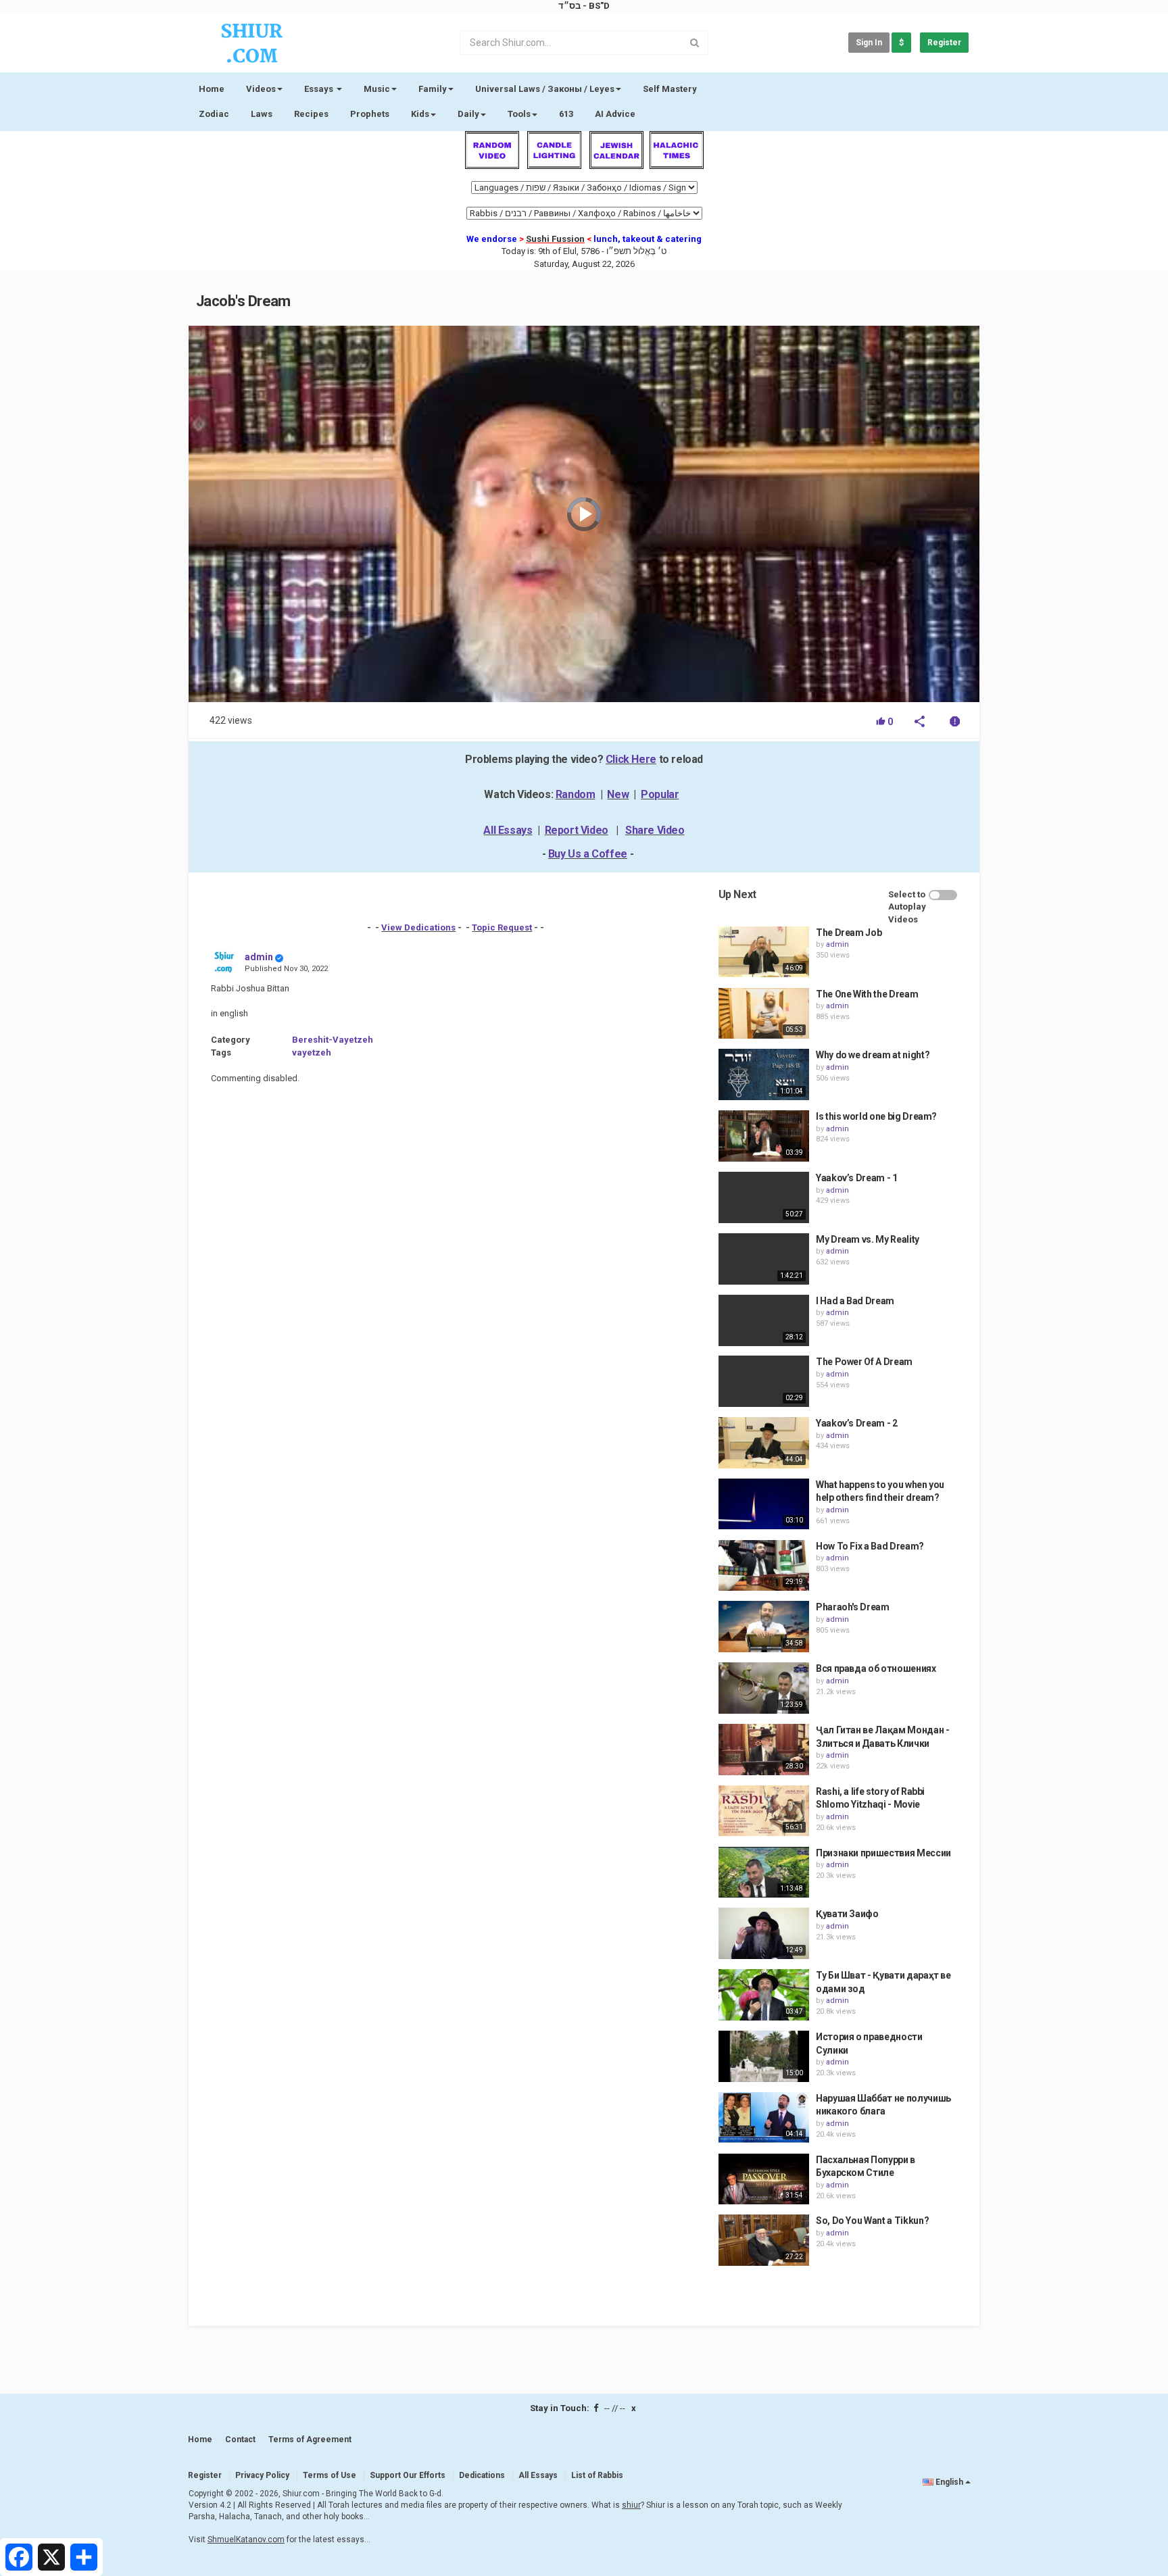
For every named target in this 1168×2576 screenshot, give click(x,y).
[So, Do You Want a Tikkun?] (764, 2240)
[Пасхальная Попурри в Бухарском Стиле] (764, 2179)
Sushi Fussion (555, 239)
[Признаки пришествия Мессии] (764, 1873)
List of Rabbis (597, 2475)
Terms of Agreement (310, 2439)
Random (576, 794)
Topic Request (502, 927)
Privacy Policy (262, 2475)
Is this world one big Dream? (876, 1116)
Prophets (370, 114)
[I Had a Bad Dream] (764, 1320)
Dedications (482, 2475)
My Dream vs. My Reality (868, 1239)
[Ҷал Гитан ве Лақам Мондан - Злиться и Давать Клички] (764, 1750)
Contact (240, 2439)
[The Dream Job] (764, 952)
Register (944, 43)
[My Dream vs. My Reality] (764, 1259)
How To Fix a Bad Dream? (870, 1546)
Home (212, 89)
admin (259, 957)
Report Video (577, 830)
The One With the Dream (867, 994)
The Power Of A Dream (864, 1362)
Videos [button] (261, 89)
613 (566, 114)
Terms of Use (330, 2475)
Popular (660, 794)
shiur (631, 2505)
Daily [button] (468, 114)
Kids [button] (420, 114)
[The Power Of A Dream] (764, 1381)
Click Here (631, 759)
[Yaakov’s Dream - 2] (764, 1443)
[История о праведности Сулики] (764, 2056)
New (618, 794)
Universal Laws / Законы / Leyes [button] (545, 89)
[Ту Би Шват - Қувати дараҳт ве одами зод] (764, 1995)
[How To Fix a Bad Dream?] (764, 1566)
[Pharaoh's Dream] (764, 1627)
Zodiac (214, 114)
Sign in (869, 43)
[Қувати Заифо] (764, 1933)
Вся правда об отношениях (876, 1668)
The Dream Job (849, 933)
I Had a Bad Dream (855, 1301)
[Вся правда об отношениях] (764, 1688)
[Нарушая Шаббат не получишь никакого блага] (764, 2118)
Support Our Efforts (408, 2475)
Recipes (311, 114)
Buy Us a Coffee (588, 854)
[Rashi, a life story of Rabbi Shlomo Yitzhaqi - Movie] (764, 1811)
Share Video (655, 830)
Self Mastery (670, 89)
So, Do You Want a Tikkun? (872, 2221)
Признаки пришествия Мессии (883, 1853)
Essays (320, 89)
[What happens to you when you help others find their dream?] (764, 1504)
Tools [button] (519, 114)
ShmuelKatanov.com (246, 2540)
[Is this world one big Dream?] (764, 1136)
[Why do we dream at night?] (764, 1074)
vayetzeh (312, 1052)
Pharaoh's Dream (853, 1607)
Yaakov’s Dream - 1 (857, 1178)
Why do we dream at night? (873, 1055)
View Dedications (418, 927)
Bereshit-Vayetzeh (333, 1040)
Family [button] (433, 89)
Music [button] (377, 89)
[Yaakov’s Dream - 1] (764, 1197)
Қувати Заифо (847, 1914)
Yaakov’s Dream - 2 (857, 1423)
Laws (262, 114)
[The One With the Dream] (764, 1014)
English (949, 2482)
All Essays (508, 830)
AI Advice (615, 114)
